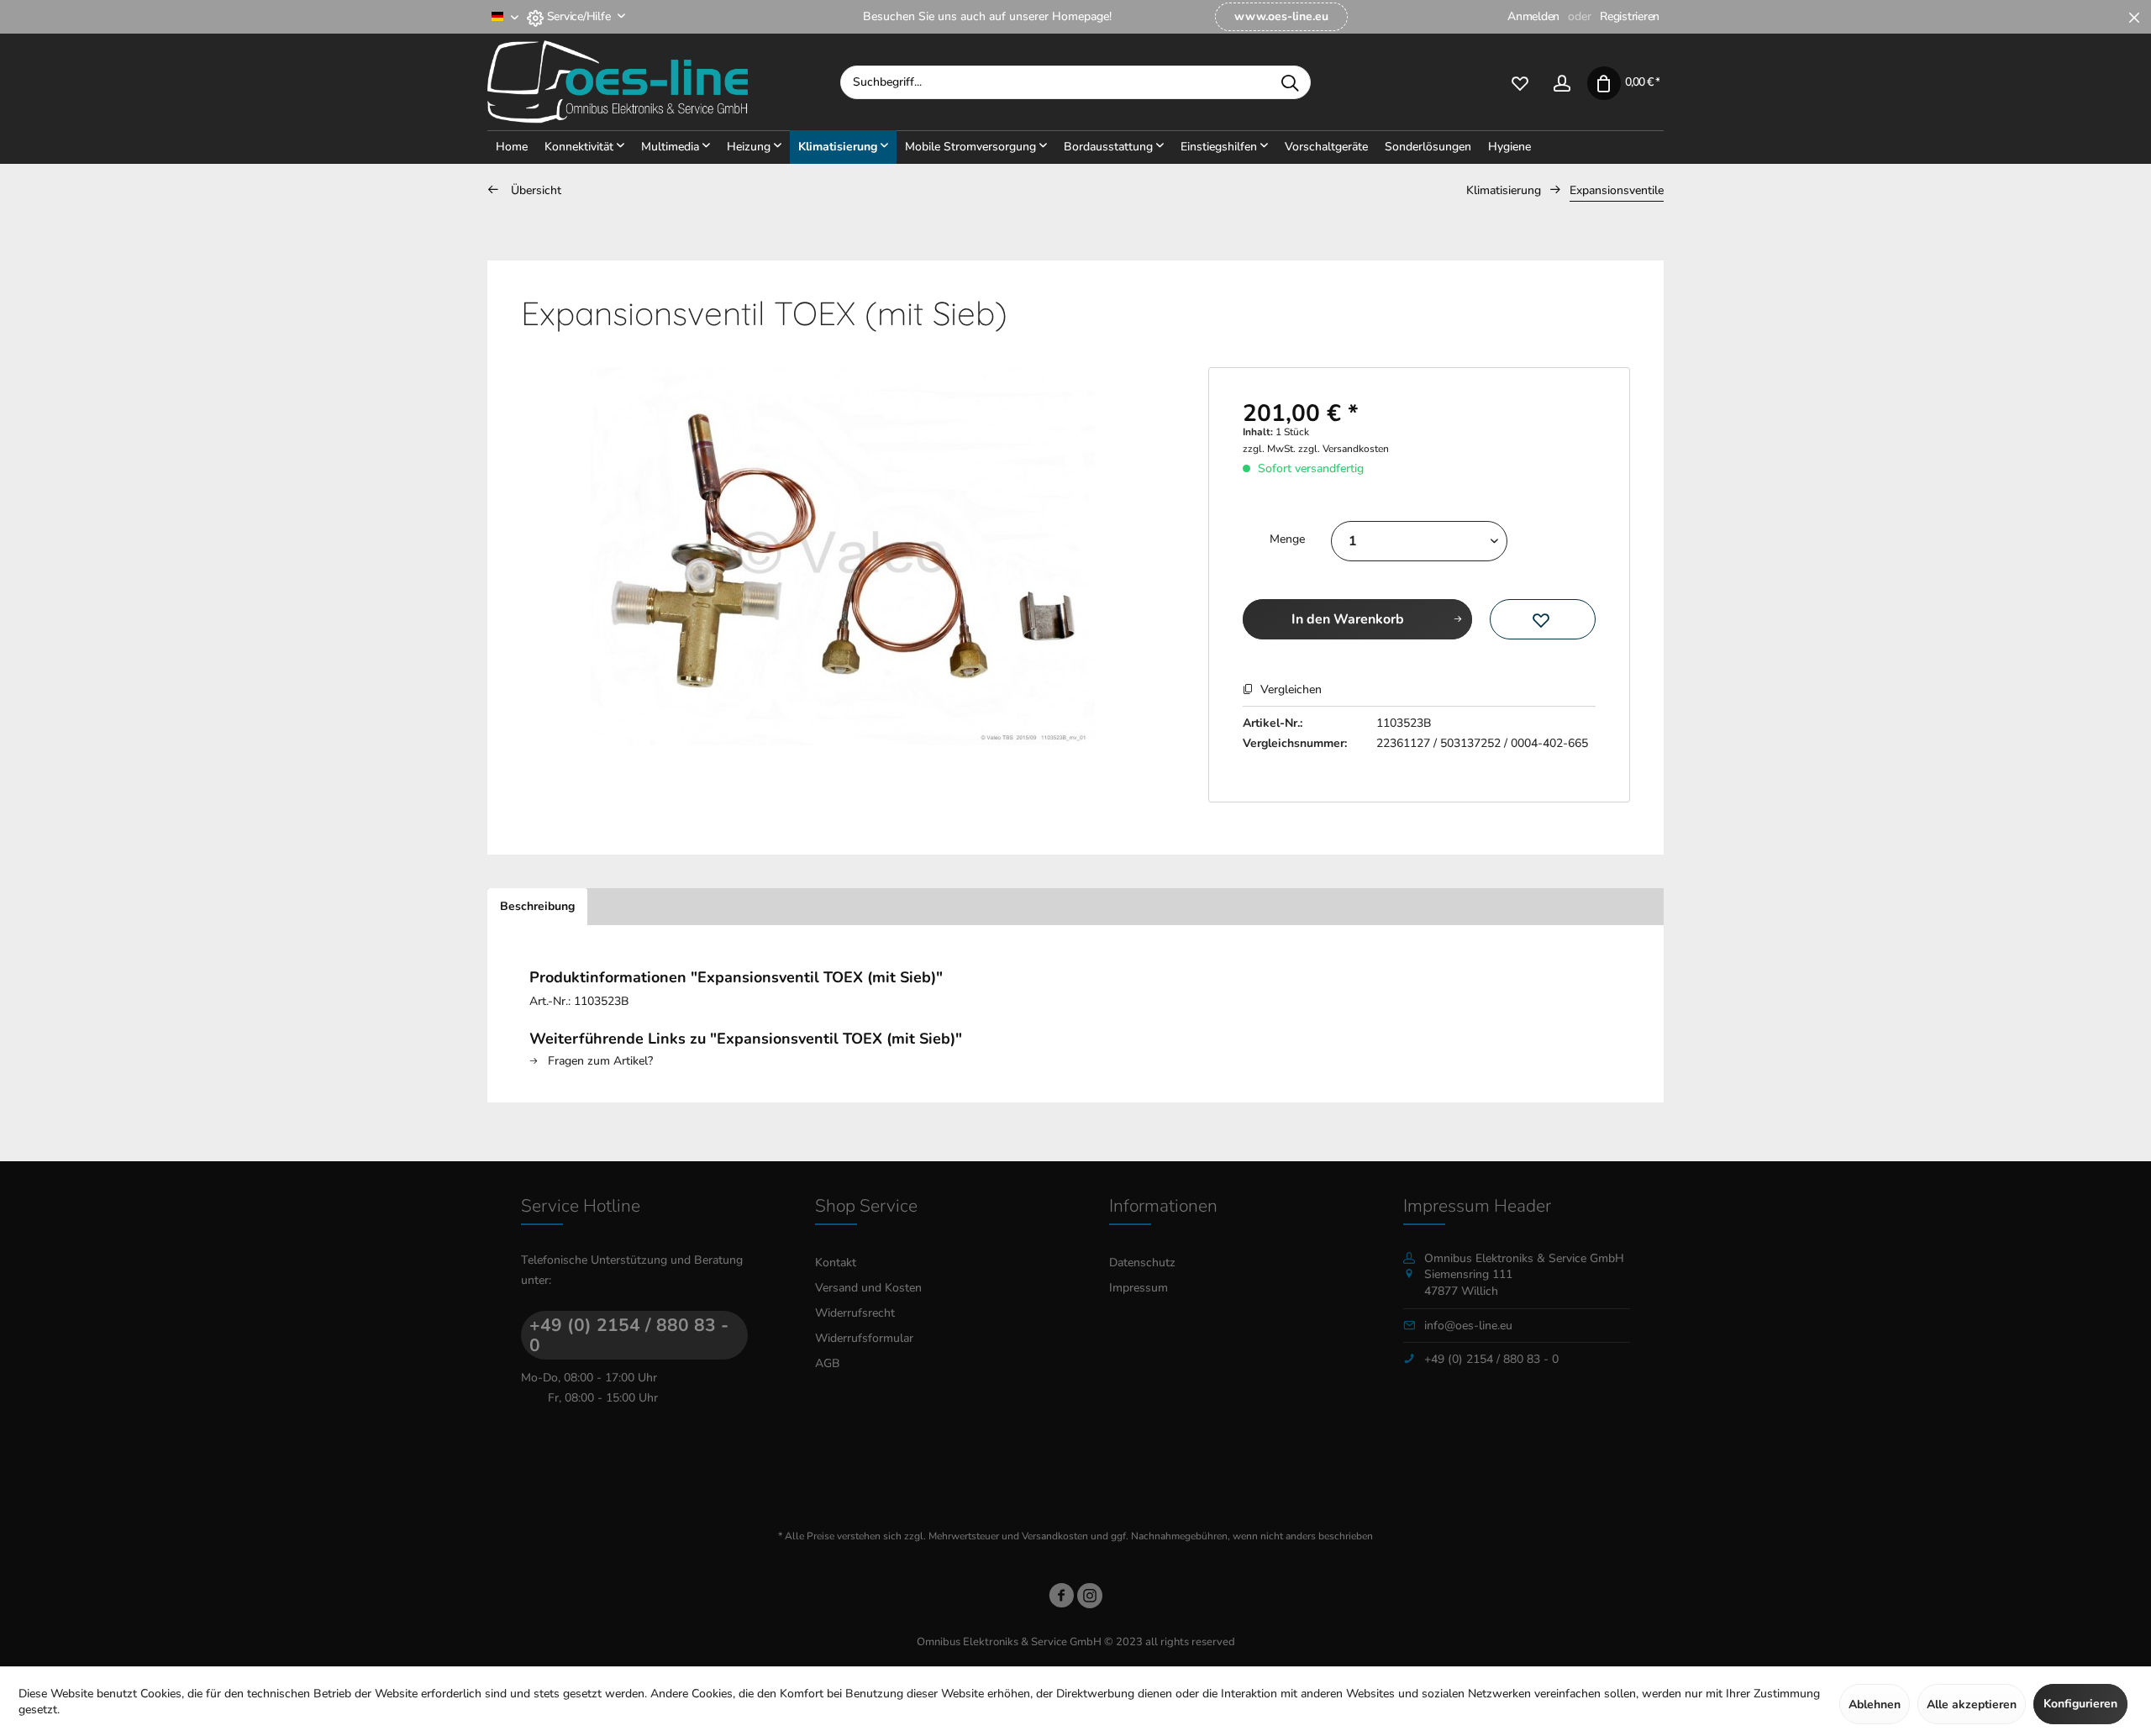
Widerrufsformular (864, 1338)
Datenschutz (1142, 1263)
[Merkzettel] (1520, 82)
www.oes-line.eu (1281, 16)
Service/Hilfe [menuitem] (579, 16)
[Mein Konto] (1562, 82)
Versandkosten (1055, 1536)
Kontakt (836, 1263)
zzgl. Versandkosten (1344, 449)
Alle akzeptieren (1972, 1704)
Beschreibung (537, 906)
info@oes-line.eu (1468, 1326)
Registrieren (1630, 16)
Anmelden (1533, 16)
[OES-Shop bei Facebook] (1061, 1599)
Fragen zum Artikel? (599, 1061)
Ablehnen (1875, 1704)
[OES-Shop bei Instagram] (1090, 1599)
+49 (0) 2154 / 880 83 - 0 (629, 1335)
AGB (828, 1363)
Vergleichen (1289, 689)
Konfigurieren (2080, 1704)
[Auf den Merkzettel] (1543, 619)
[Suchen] (1290, 82)
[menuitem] (1281, 17)
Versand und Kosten (868, 1288)
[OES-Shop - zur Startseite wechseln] (664, 82)
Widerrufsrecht (855, 1313)
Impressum (1139, 1288)
